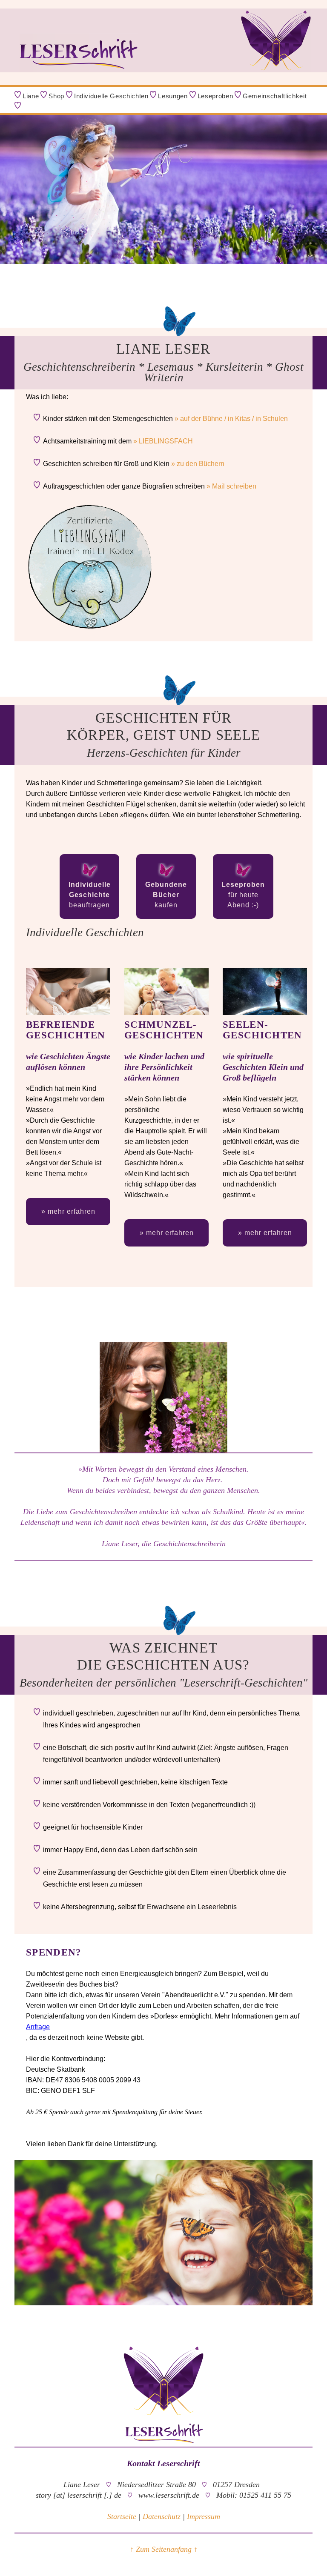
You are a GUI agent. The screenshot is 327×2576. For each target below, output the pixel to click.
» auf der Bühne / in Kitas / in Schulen (231, 419)
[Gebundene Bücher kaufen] (166, 877)
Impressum (204, 2516)
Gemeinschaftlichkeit (275, 96)
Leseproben (215, 96)
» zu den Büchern (198, 464)
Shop (56, 96)
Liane (31, 96)
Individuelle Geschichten (111, 96)
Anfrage (38, 2027)
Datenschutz (162, 2516)
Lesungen (173, 96)
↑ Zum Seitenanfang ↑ (164, 2549)
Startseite (122, 2516)
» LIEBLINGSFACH (163, 441)
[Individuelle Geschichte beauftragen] (89, 877)
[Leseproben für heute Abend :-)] (243, 877)
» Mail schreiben (231, 486)
